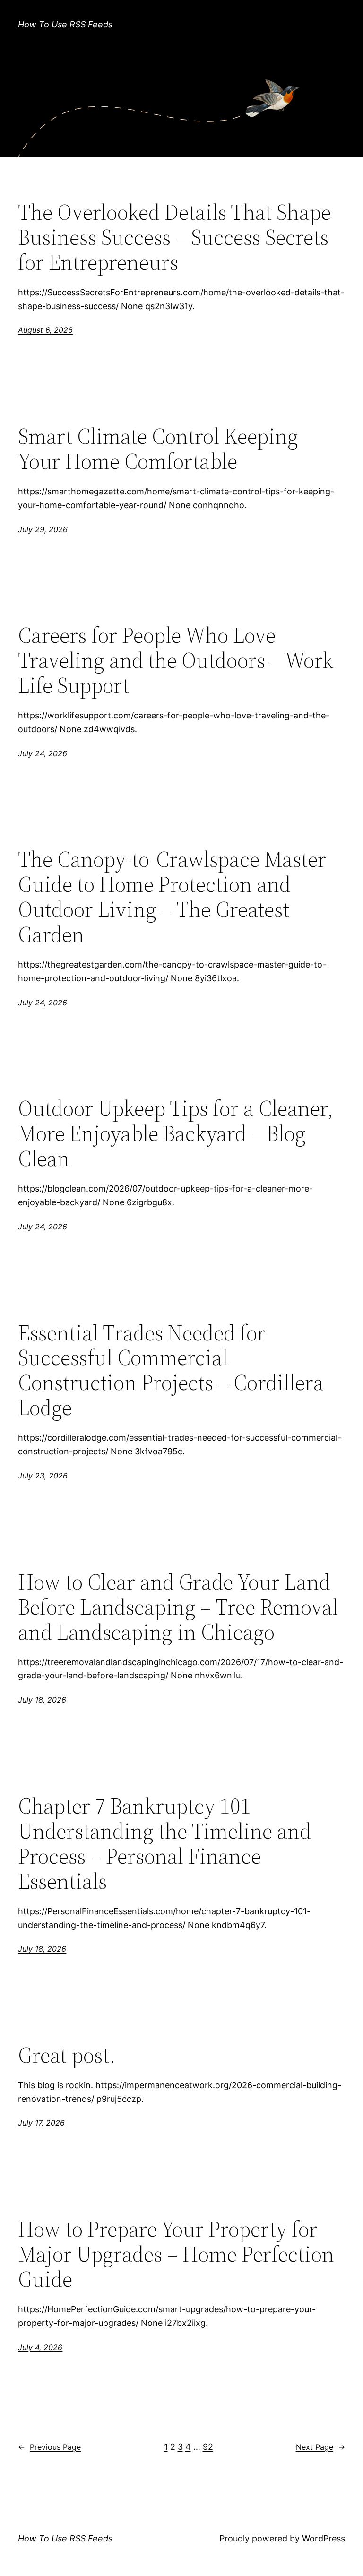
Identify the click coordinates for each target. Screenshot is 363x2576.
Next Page (320, 2447)
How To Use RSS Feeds (65, 24)
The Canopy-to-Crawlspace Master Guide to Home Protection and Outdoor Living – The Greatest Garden (172, 897)
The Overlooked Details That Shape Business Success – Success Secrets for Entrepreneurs (174, 237)
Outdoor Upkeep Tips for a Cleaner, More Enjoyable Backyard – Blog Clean (176, 1133)
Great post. (67, 2055)
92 (208, 2447)
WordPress (324, 2538)
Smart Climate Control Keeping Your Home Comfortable (158, 449)
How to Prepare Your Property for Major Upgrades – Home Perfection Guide (176, 2254)
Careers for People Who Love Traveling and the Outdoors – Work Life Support (176, 660)
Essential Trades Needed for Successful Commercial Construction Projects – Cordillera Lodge (171, 1370)
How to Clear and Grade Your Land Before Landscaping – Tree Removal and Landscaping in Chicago (178, 1607)
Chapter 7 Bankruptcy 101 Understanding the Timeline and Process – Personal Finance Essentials (164, 1843)
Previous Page (49, 2447)
